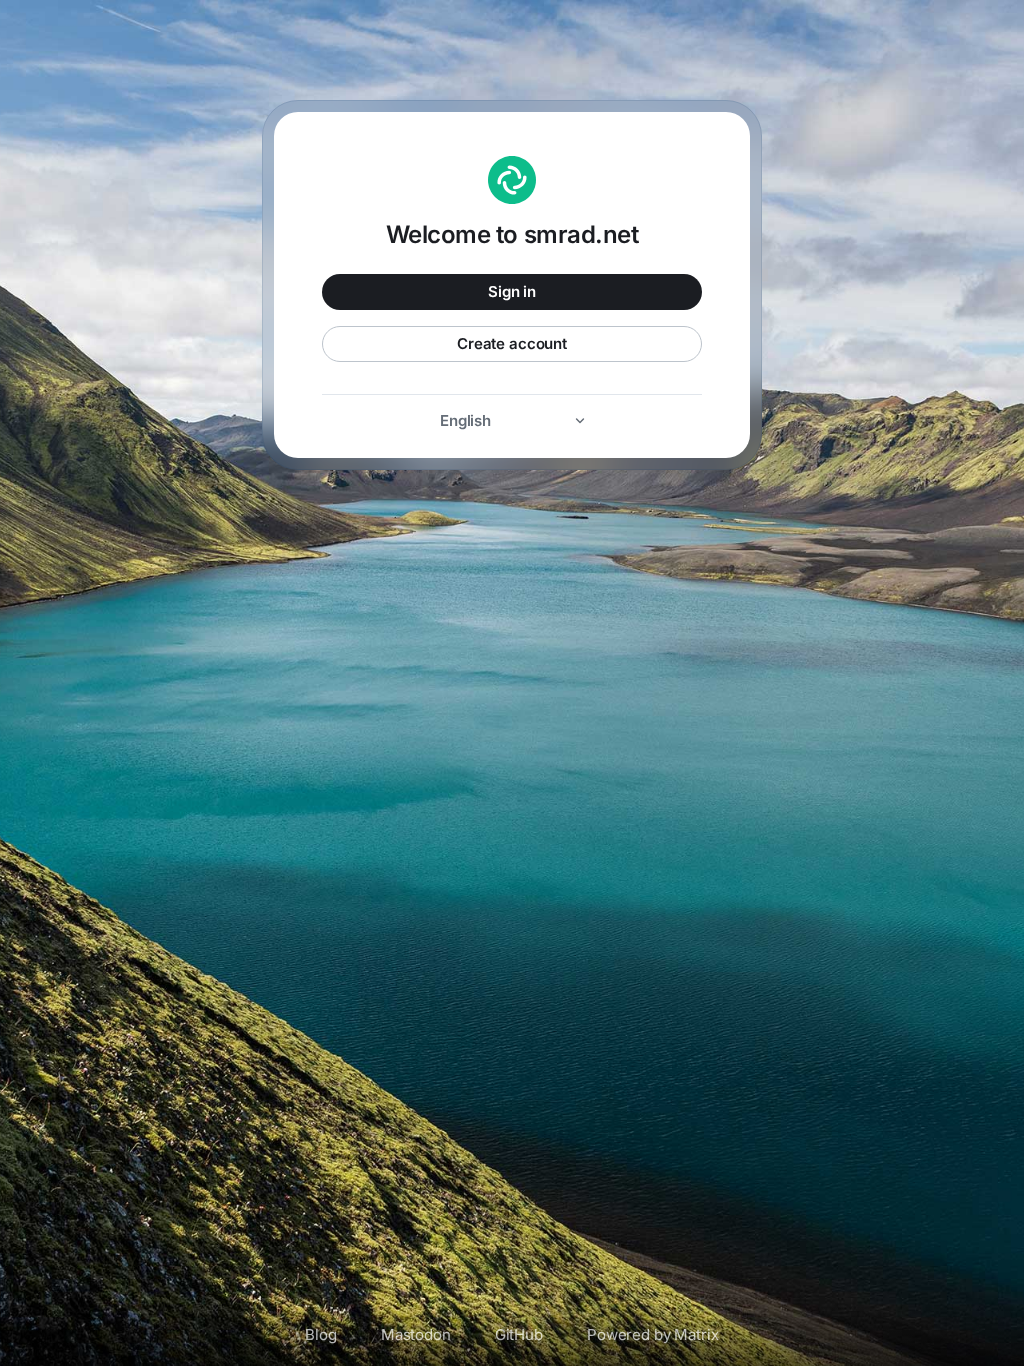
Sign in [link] (512, 291)
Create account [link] (512, 343)
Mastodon (416, 1334)
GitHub (519, 1334)
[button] (512, 420)
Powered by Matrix (653, 1334)
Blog (320, 1334)
